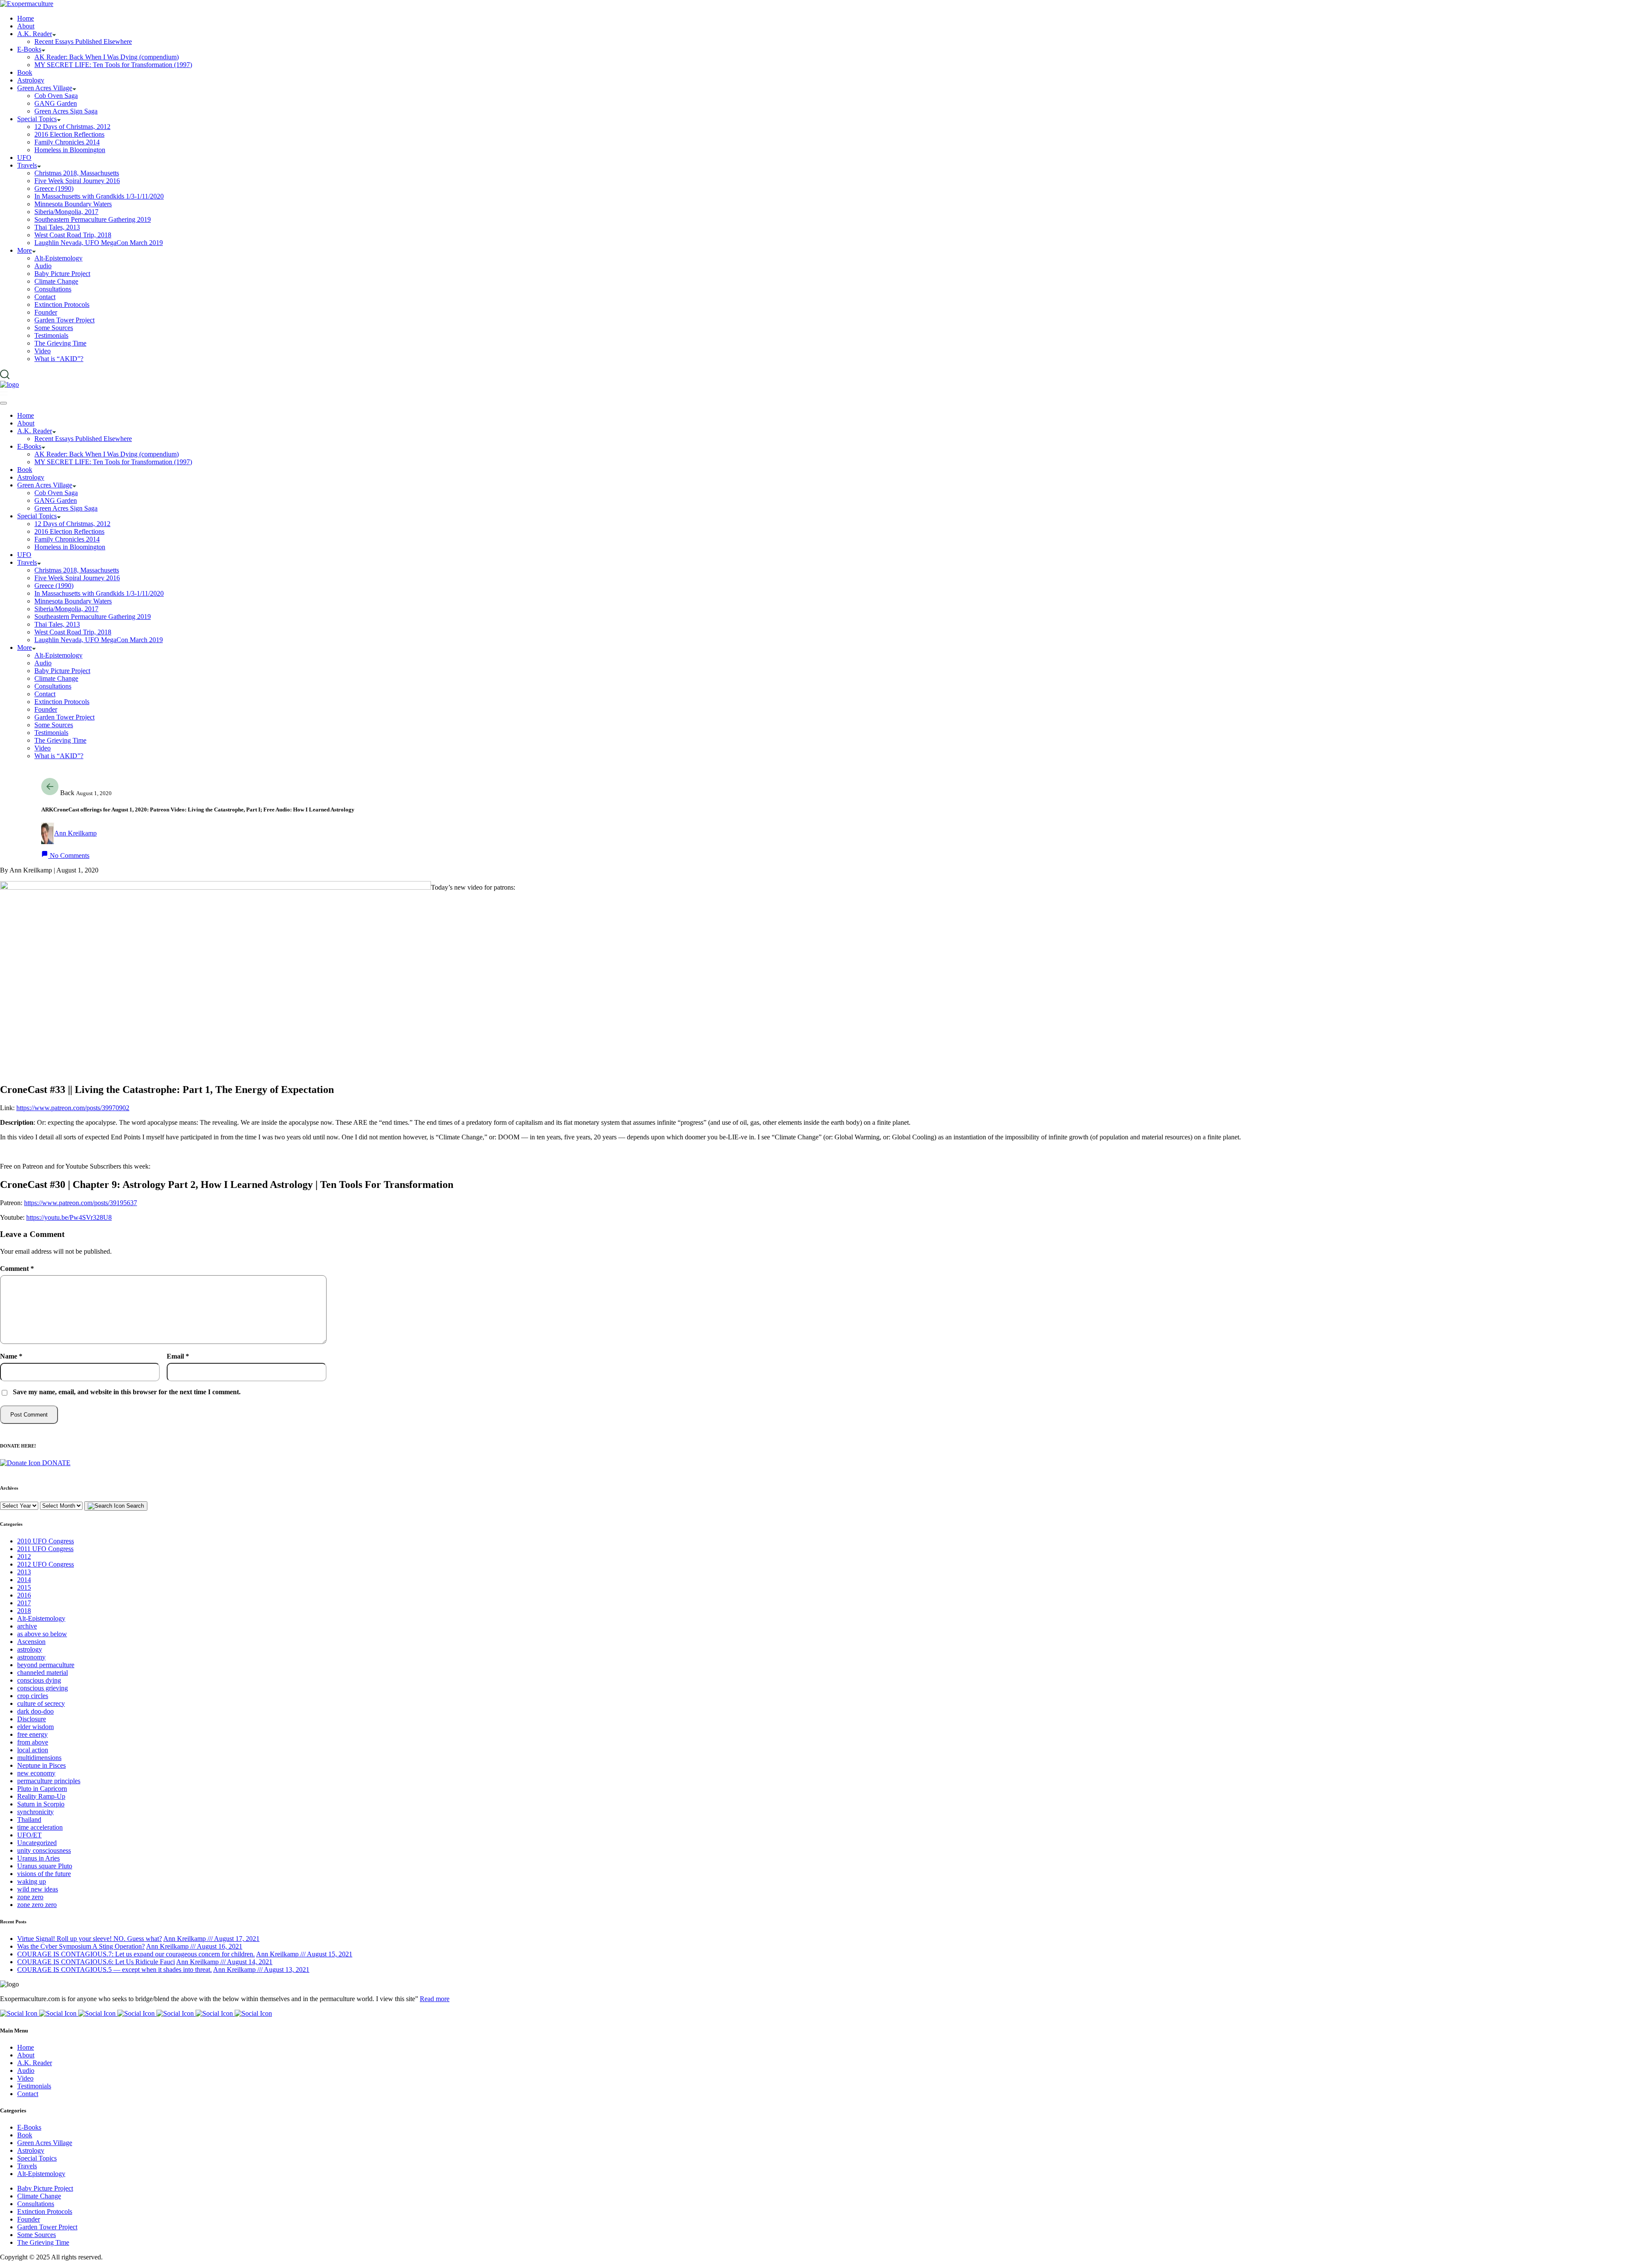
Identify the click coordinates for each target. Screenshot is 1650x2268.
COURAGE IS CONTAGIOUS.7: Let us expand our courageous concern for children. (136, 1954)
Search (134, 1506)
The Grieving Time (43, 2242)
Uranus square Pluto (45, 1866)
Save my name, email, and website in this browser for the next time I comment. (127, 1392)
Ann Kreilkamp (75, 833)
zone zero (30, 1897)
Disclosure (32, 1719)
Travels (27, 2166)
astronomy (31, 1657)
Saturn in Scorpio (41, 1804)
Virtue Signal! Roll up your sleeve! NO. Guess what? (90, 1939)
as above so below (42, 1634)
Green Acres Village (45, 2143)
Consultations (36, 2204)
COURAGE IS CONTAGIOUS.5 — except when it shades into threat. (115, 1970)
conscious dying (39, 1680)
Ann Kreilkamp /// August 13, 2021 (261, 1970)
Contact (28, 2094)
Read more (435, 1999)
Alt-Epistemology (41, 1618)
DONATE (55, 1463)
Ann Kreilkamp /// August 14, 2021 (224, 1962)
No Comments (69, 855)
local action (33, 1750)
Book (25, 2135)
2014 (24, 1580)
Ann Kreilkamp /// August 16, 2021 (194, 1946)
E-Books (29, 2127)
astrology (30, 1649)
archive (27, 1626)
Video (25, 2078)
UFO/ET (29, 1835)
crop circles (33, 1696)
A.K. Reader (35, 2063)
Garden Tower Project (47, 2227)
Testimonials (34, 2086)
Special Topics (37, 2158)
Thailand (29, 1820)
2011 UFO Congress (45, 1549)
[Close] (3, 403)
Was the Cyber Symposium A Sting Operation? (81, 1946)
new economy (36, 1773)
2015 (24, 1587)
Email (178, 1356)
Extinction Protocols (45, 2211)
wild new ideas (38, 1889)
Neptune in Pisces (41, 1765)
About (26, 2055)
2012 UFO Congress (46, 1564)
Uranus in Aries (38, 1858)
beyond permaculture (46, 1665)
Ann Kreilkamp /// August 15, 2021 (304, 1954)
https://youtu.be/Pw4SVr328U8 (69, 1217)
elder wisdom (35, 1727)
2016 (24, 1595)
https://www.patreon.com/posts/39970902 (73, 1108)
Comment (17, 1269)
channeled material (43, 1673)
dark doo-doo (35, 1711)
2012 (24, 1556)
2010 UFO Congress (46, 1541)
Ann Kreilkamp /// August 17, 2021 (211, 1939)
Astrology (31, 2150)
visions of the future (44, 1874)
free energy (32, 1734)
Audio (26, 2071)
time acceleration (40, 1827)
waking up (32, 1881)
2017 (24, 1603)
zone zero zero (37, 1905)
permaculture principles (49, 1781)
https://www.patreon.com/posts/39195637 (81, 1203)
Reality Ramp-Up (41, 1796)
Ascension (31, 1642)
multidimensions (39, 1758)
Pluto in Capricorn (42, 1789)
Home (26, 2047)
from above (33, 1742)
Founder (29, 2219)
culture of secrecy (41, 1703)
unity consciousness (44, 1850)
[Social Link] (20, 2013)
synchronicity (35, 1812)
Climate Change (39, 2196)
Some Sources (37, 2235)
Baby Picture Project (45, 2188)
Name (11, 1356)
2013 (24, 1572)
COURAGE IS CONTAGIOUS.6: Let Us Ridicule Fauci (96, 1962)
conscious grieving (43, 1688)
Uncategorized (37, 1843)
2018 (24, 1611)
